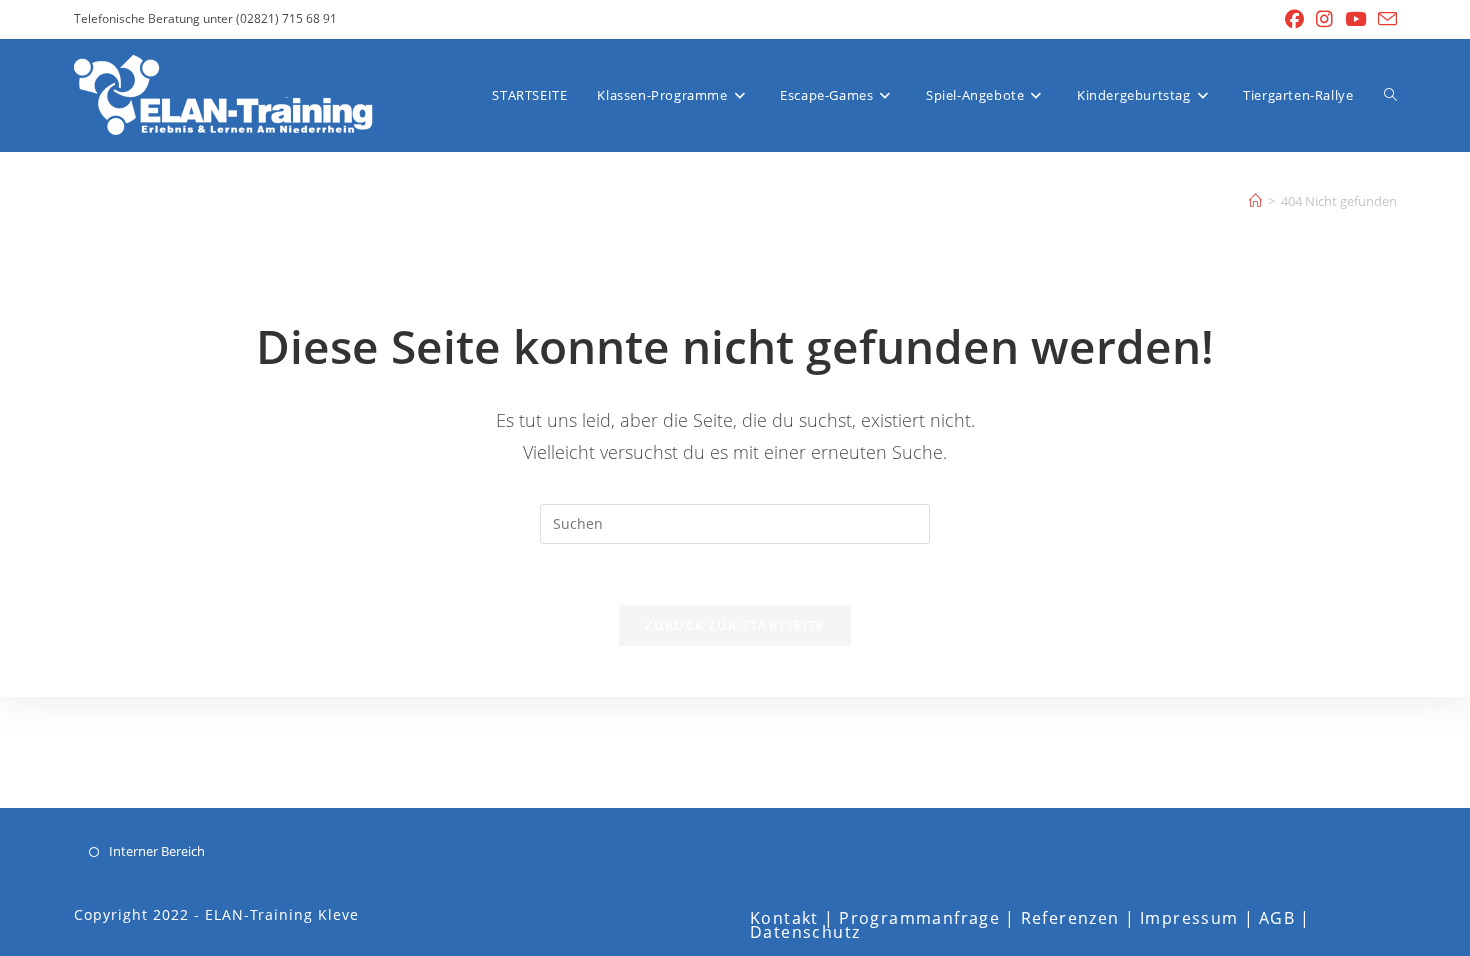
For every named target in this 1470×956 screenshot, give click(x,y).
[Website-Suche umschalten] (1390, 95)
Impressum (1189, 918)
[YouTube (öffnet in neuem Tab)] (1355, 19)
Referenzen (1070, 918)
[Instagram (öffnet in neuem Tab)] (1324, 19)
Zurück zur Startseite (734, 625)
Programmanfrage (919, 918)
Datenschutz (805, 932)
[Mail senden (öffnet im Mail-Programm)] (1384, 19)
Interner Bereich (157, 851)
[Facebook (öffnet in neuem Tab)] (1294, 19)
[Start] (1255, 201)
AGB (1277, 918)
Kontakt (784, 918)
